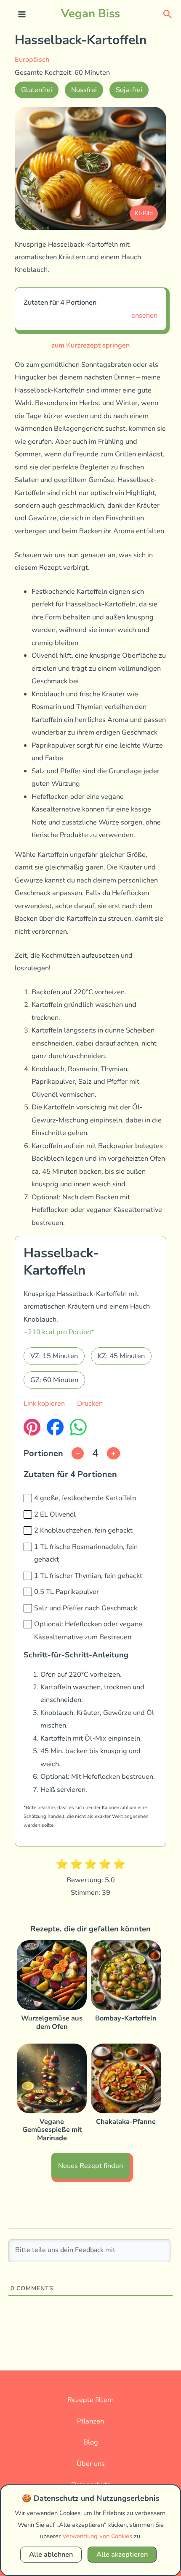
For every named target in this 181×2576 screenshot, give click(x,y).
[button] (168, 14)
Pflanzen (90, 2421)
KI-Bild (144, 213)
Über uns (91, 2464)
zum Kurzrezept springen (90, 345)
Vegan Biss (90, 13)
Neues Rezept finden (90, 2166)
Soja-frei (129, 90)
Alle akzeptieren (122, 2554)
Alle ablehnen (51, 2554)
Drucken (90, 1403)
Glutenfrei (37, 90)
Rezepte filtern (90, 2400)
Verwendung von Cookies (97, 2536)
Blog (91, 2442)
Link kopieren (44, 1403)
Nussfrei (84, 90)
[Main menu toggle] (22, 14)
